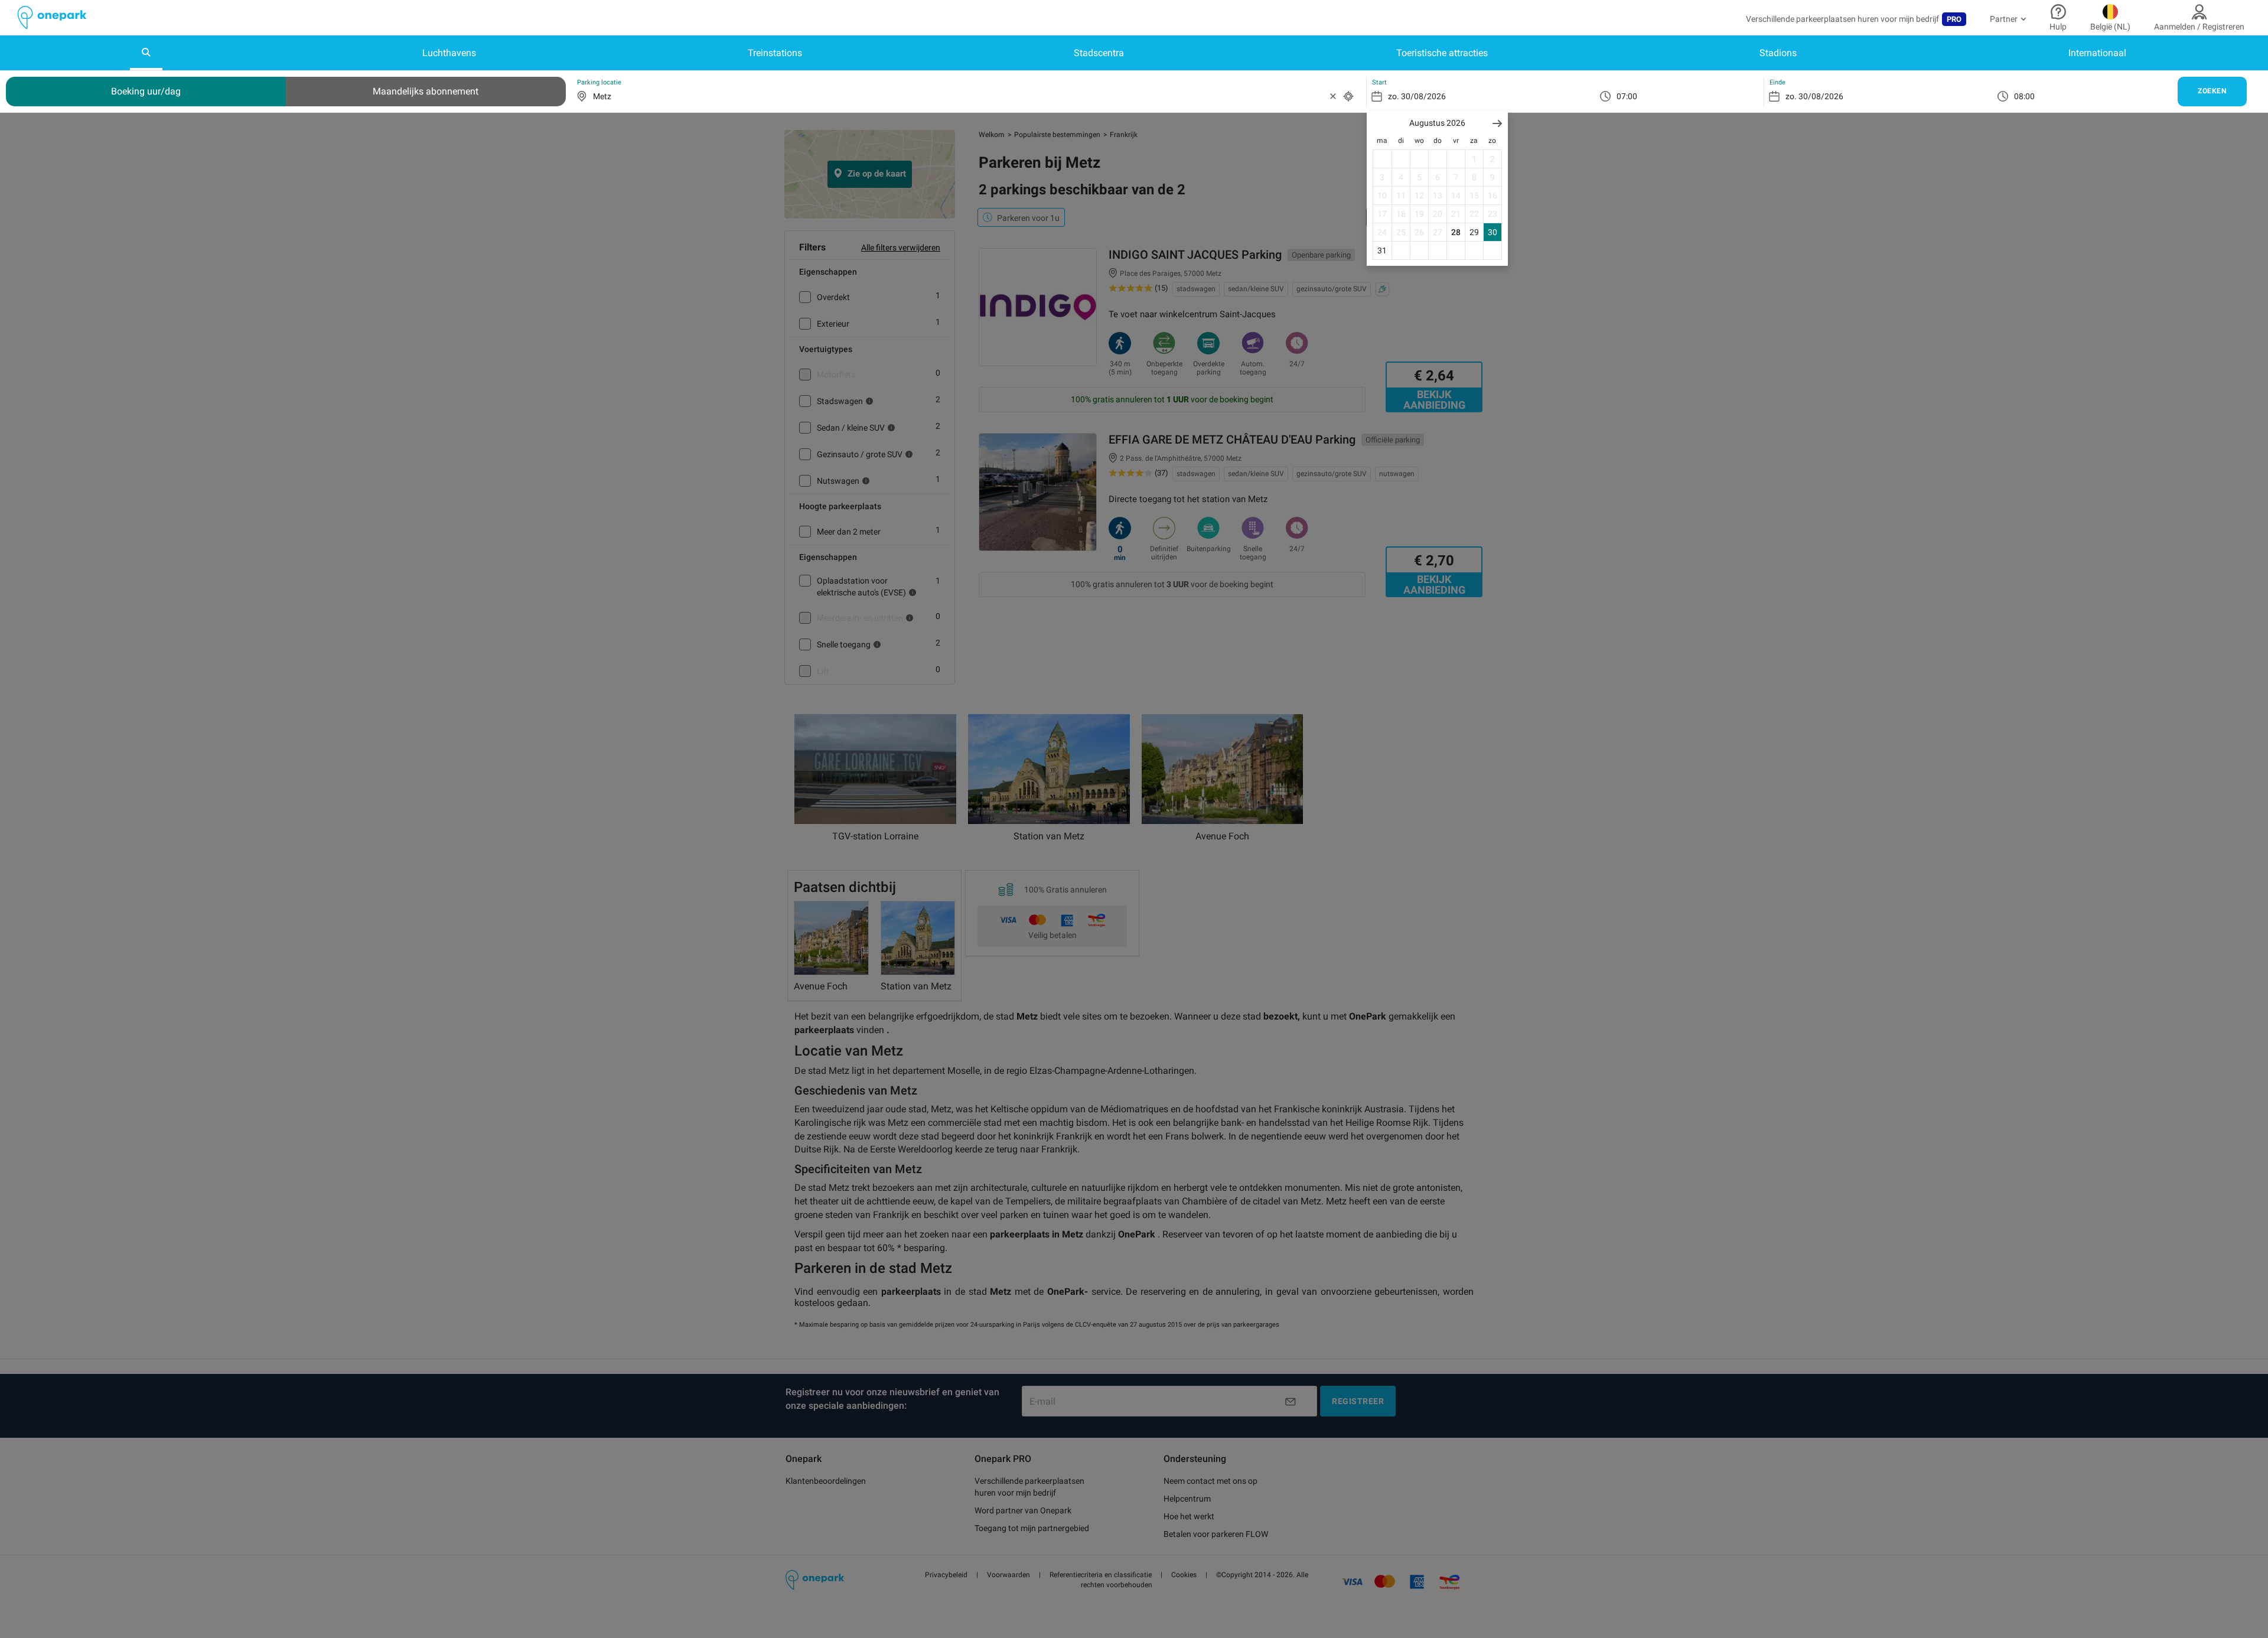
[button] (1497, 123)
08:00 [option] (2024, 96)
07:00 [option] (1627, 96)
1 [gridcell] (1474, 159)
